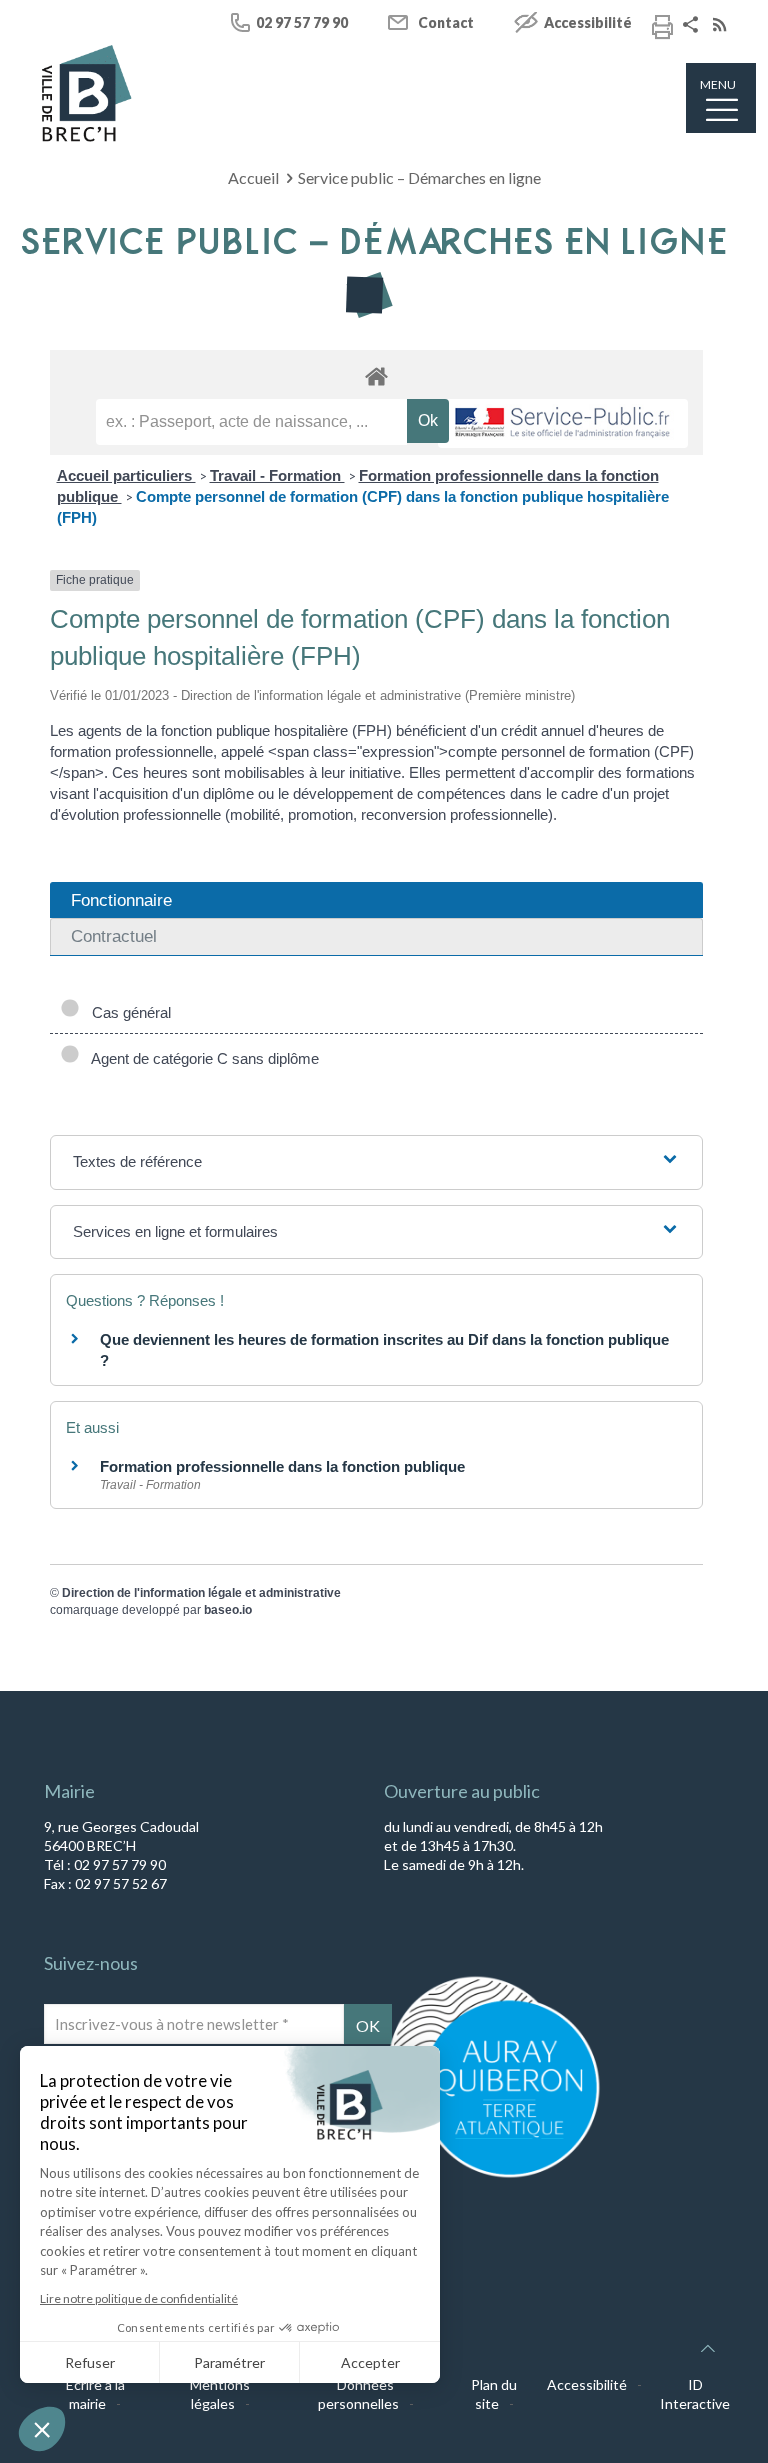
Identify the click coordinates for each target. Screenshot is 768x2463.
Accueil (253, 177)
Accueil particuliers (126, 475)
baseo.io (228, 1610)
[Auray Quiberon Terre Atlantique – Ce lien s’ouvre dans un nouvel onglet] (494, 2176)
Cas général (127, 1012)
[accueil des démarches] (376, 375)
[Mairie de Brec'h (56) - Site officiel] (87, 93)
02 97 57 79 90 (302, 22)
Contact (446, 22)
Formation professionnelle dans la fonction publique (282, 1466)
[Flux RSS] (722, 26)
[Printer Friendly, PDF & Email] (662, 30)
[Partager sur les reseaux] (693, 26)
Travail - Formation (277, 475)
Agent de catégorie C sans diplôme (201, 1058)
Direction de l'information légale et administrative (201, 1593)
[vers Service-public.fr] (563, 423)
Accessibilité (588, 22)
